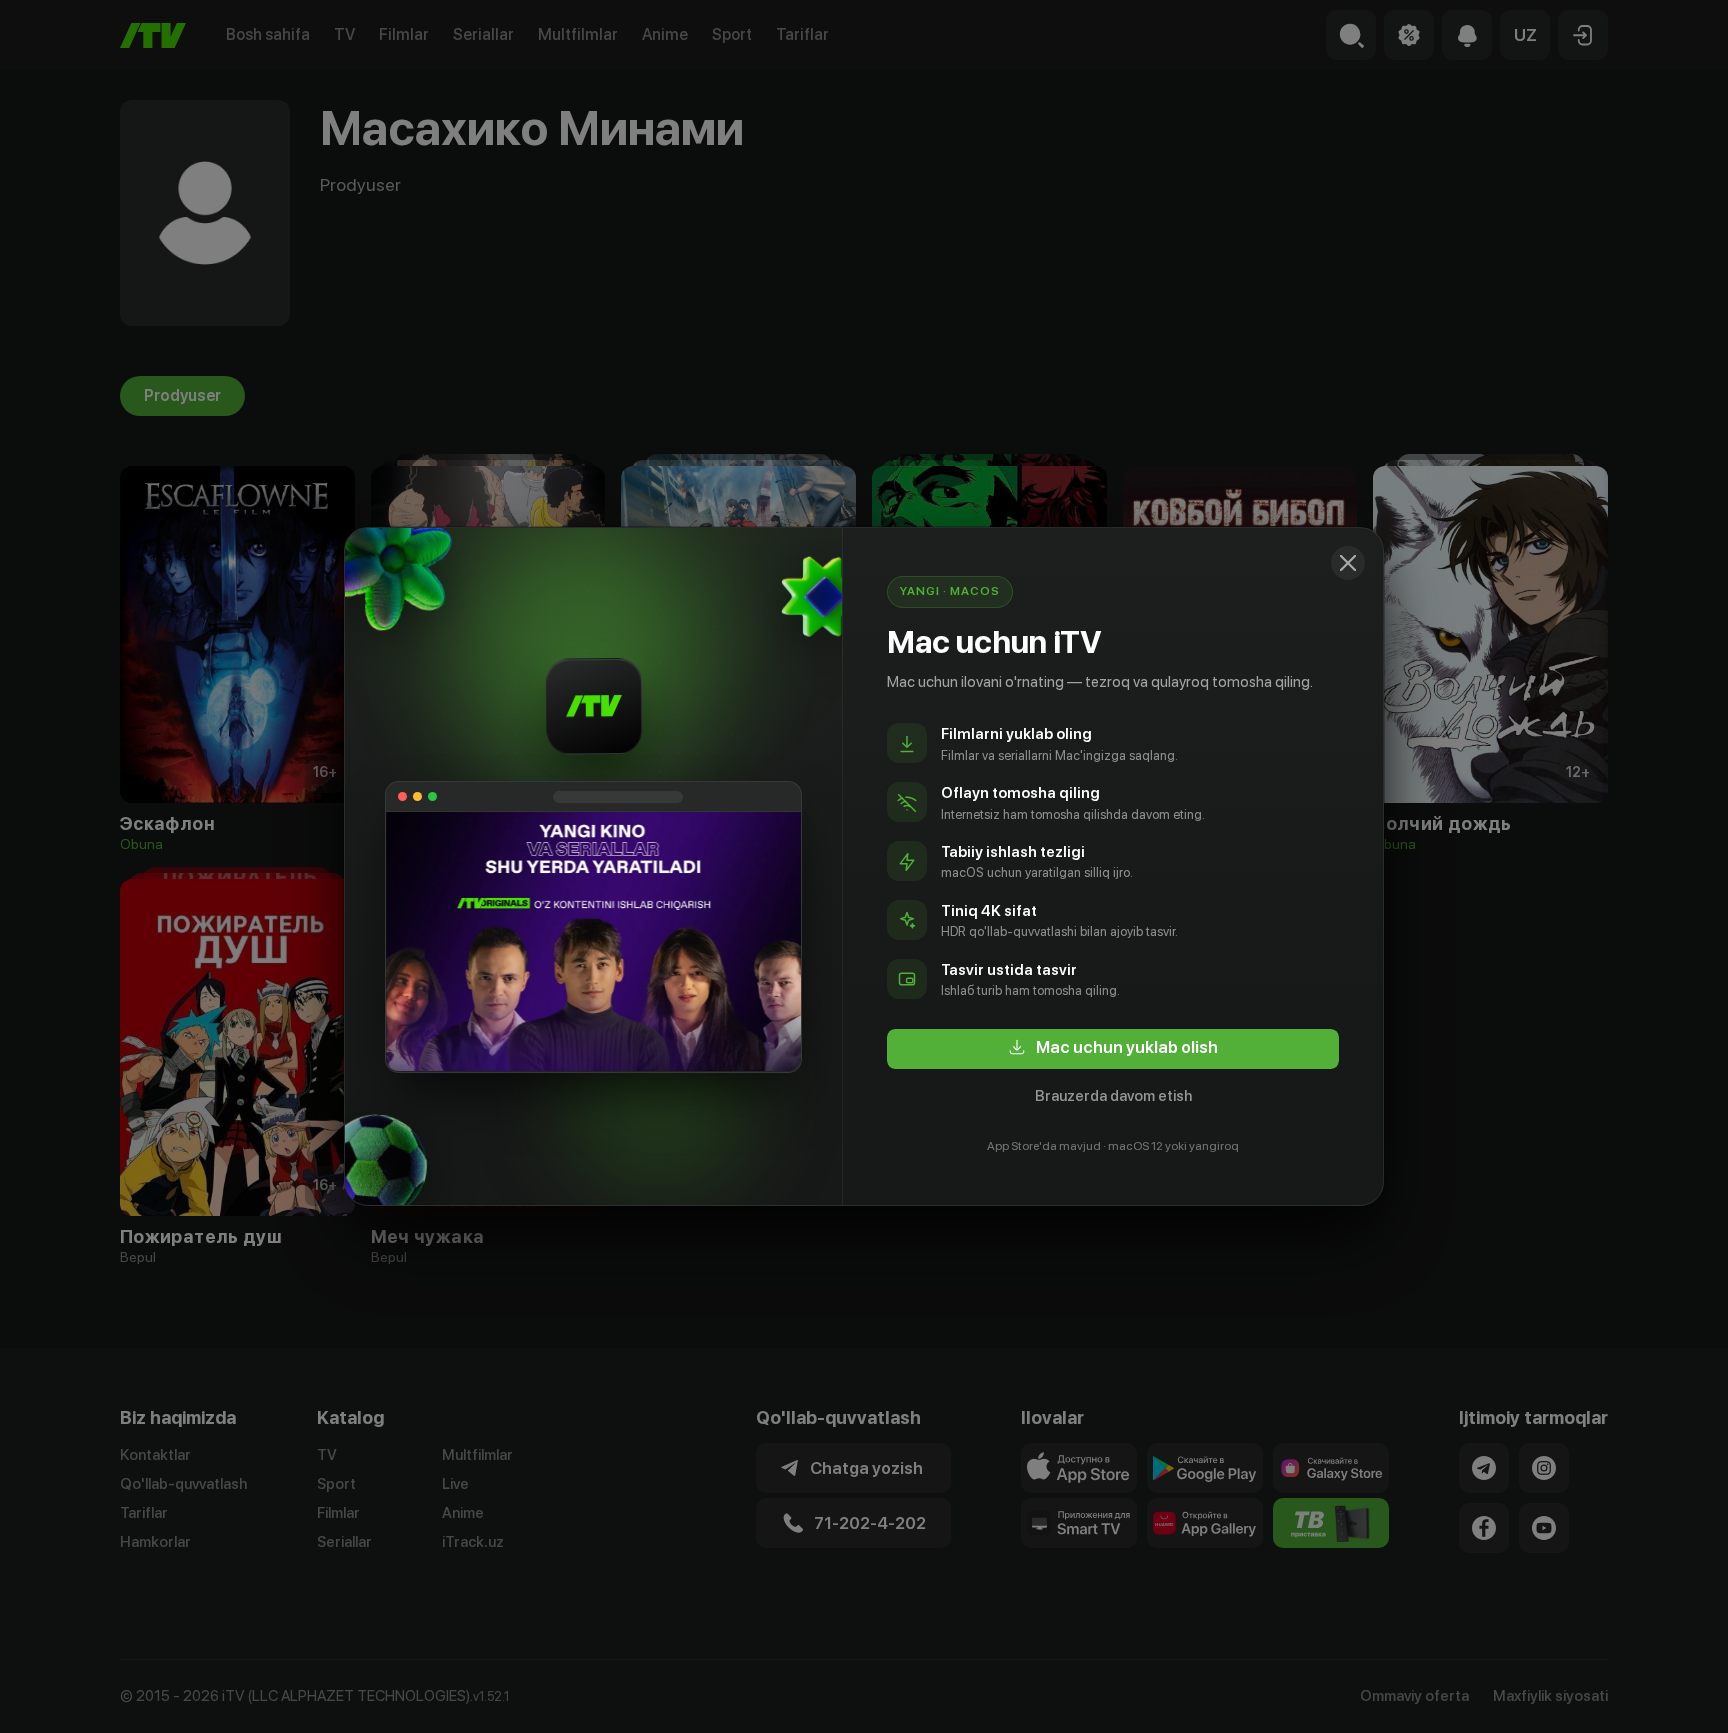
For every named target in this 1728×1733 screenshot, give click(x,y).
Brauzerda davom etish (1113, 1096)
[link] (1113, 1049)
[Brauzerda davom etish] (1348, 563)
